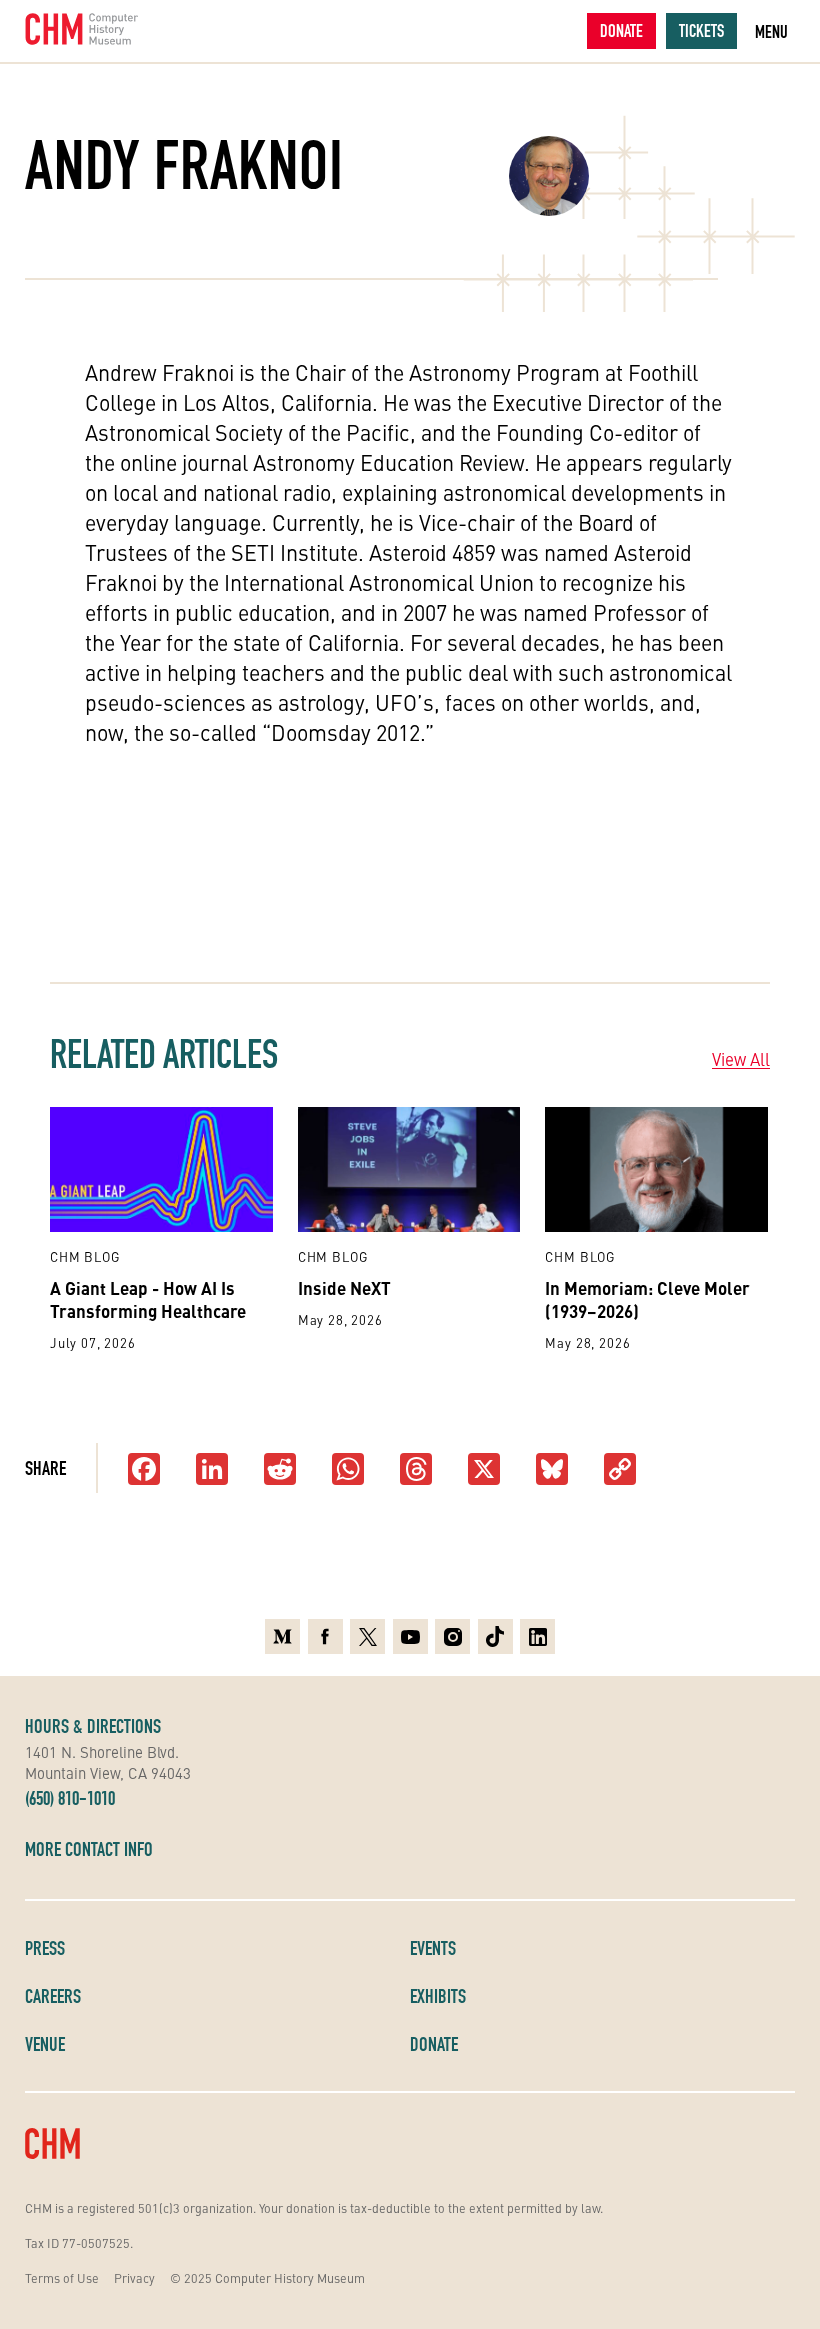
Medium (282, 1634)
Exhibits (438, 1996)
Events (433, 1948)
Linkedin (537, 1634)
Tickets (701, 30)
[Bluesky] (552, 1470)
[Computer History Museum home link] (82, 29)
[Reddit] (280, 1470)
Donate (621, 30)
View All (741, 1059)
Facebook (325, 1634)
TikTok (495, 1634)
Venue (45, 2044)
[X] (484, 1470)
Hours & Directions (93, 1726)
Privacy (134, 2277)
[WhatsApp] (348, 1470)
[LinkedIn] (212, 1470)
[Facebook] (144, 1470)
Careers (53, 1996)
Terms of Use (62, 2277)
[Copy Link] (620, 1470)
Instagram (452, 1634)
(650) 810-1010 (70, 1798)
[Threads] (416, 1470)
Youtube (410, 1634)
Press (45, 1948)
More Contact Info (89, 1849)
